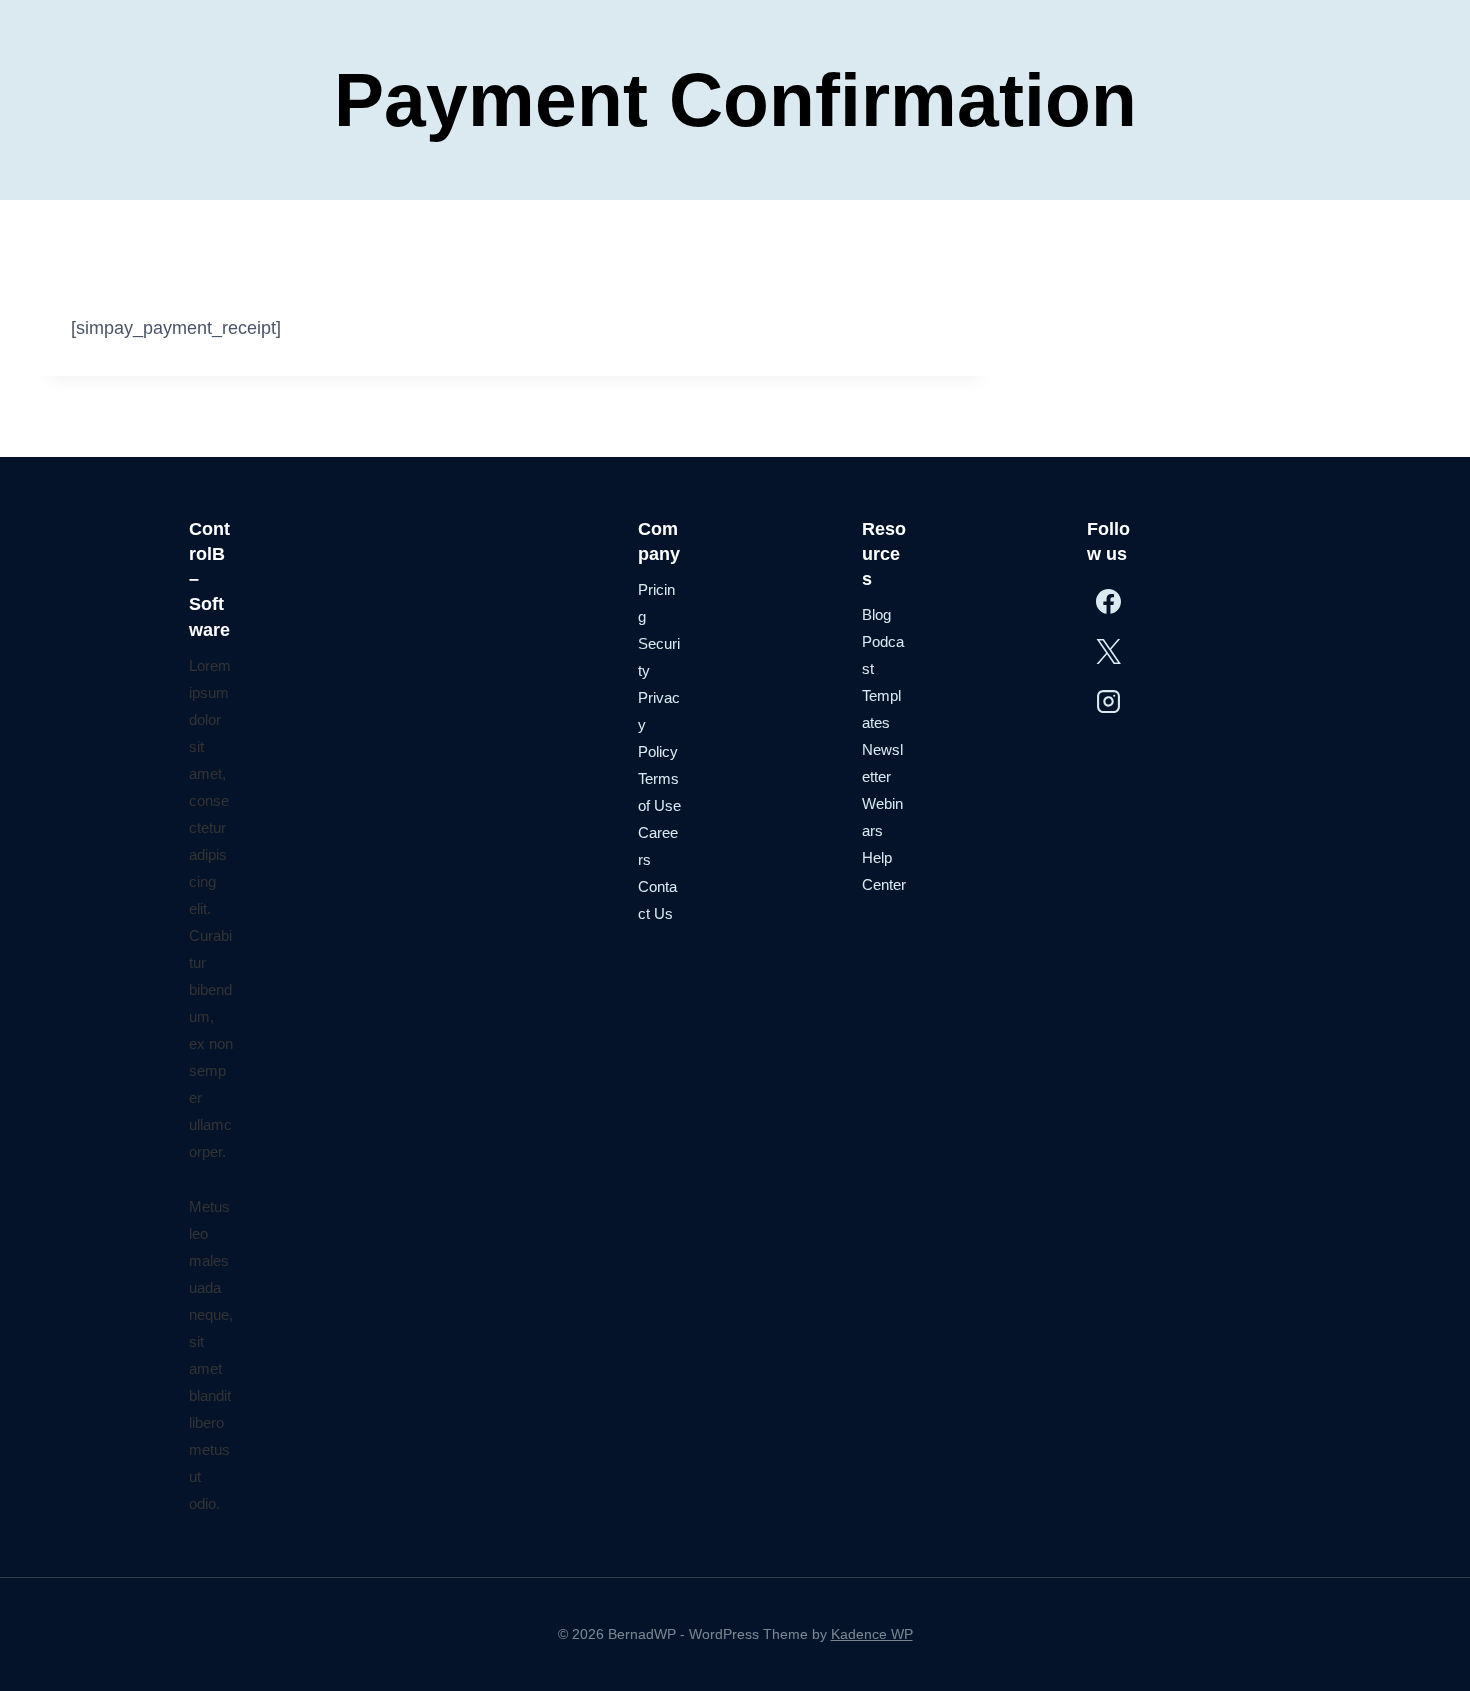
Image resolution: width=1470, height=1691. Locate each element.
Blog (876, 614)
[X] (1109, 651)
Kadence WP (872, 1634)
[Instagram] (1109, 701)
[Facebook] (1109, 601)
